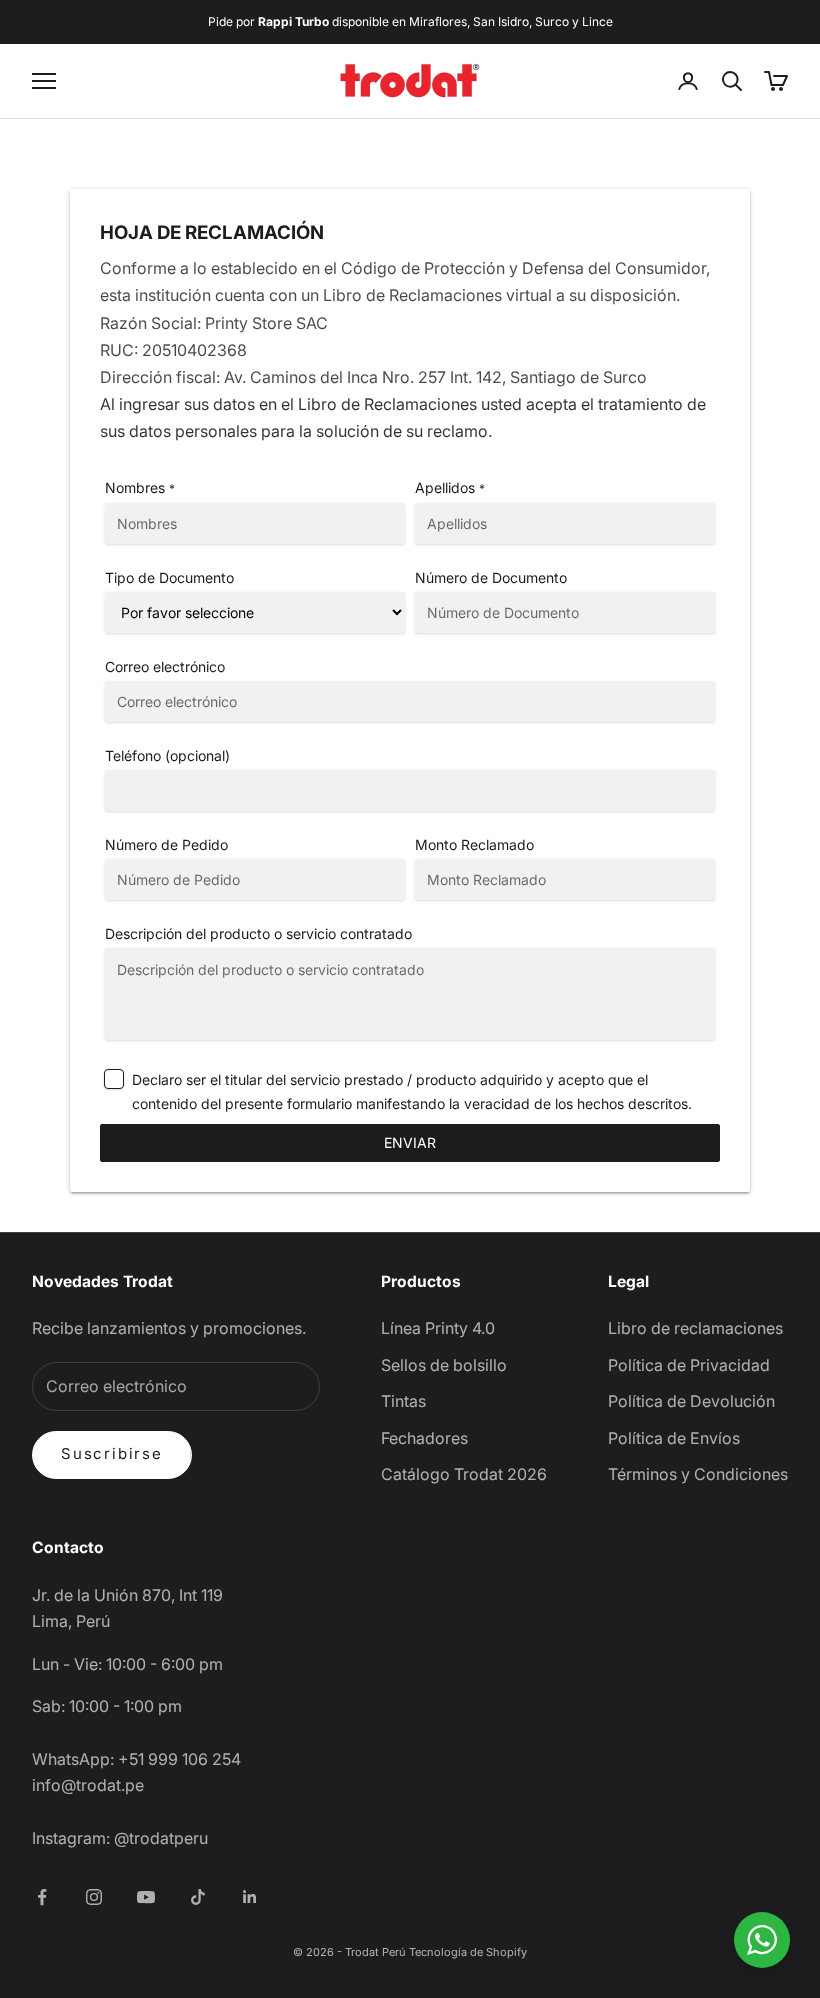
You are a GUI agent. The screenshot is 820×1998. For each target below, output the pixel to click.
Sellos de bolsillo (444, 1365)
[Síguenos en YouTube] (146, 1897)
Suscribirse (112, 1453)
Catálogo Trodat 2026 (464, 1474)
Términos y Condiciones (698, 1474)
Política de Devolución (691, 1401)
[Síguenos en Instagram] (94, 1897)
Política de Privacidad (689, 1365)
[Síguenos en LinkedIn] (250, 1897)
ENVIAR (410, 1142)
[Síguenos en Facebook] (42, 1897)
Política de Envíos (674, 1438)
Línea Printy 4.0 (438, 1328)
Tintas (403, 1401)
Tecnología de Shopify (468, 1952)
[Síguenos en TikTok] (198, 1897)
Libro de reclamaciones (695, 1328)
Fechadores (424, 1438)
